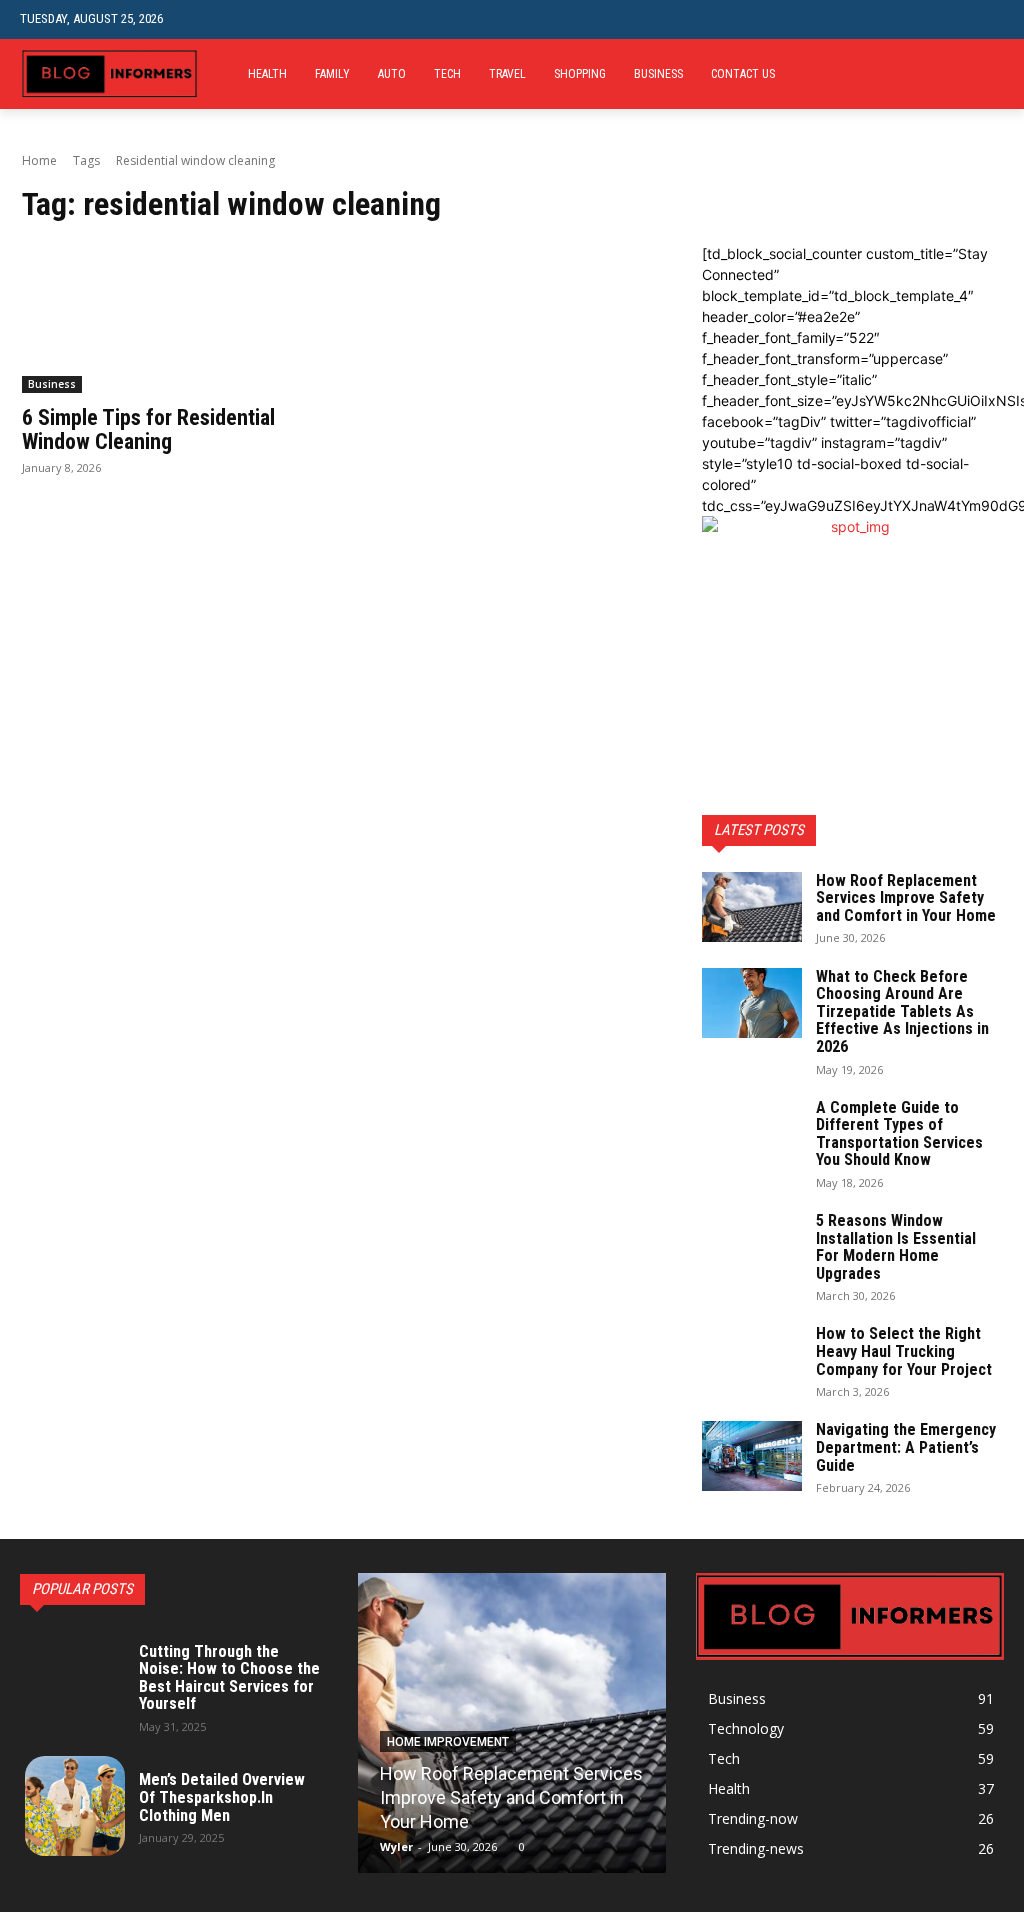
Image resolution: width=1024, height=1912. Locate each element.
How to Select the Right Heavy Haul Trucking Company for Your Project (904, 1351)
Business (52, 384)
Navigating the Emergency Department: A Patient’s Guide (906, 1447)
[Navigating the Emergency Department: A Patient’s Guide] (752, 1456)
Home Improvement (448, 1742)
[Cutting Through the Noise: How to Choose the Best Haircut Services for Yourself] (75, 1686)
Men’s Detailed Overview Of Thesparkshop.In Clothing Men (222, 1797)
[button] (988, 19)
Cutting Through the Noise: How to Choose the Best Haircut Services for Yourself (229, 1678)
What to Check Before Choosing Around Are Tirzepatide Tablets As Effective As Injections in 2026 (902, 1011)
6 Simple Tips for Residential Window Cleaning (148, 429)
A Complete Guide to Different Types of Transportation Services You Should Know (899, 1134)
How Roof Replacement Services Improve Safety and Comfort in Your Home (906, 898)
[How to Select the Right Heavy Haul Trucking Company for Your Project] (752, 1360)
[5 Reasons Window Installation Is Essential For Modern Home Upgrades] (752, 1247)
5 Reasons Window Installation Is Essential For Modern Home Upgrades (896, 1247)
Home (39, 160)
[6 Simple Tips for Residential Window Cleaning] (172, 318)
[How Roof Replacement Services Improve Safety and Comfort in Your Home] (752, 907)
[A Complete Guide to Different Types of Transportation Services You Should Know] (752, 1134)
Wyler (396, 1846)
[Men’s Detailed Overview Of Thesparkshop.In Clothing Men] (75, 1806)
